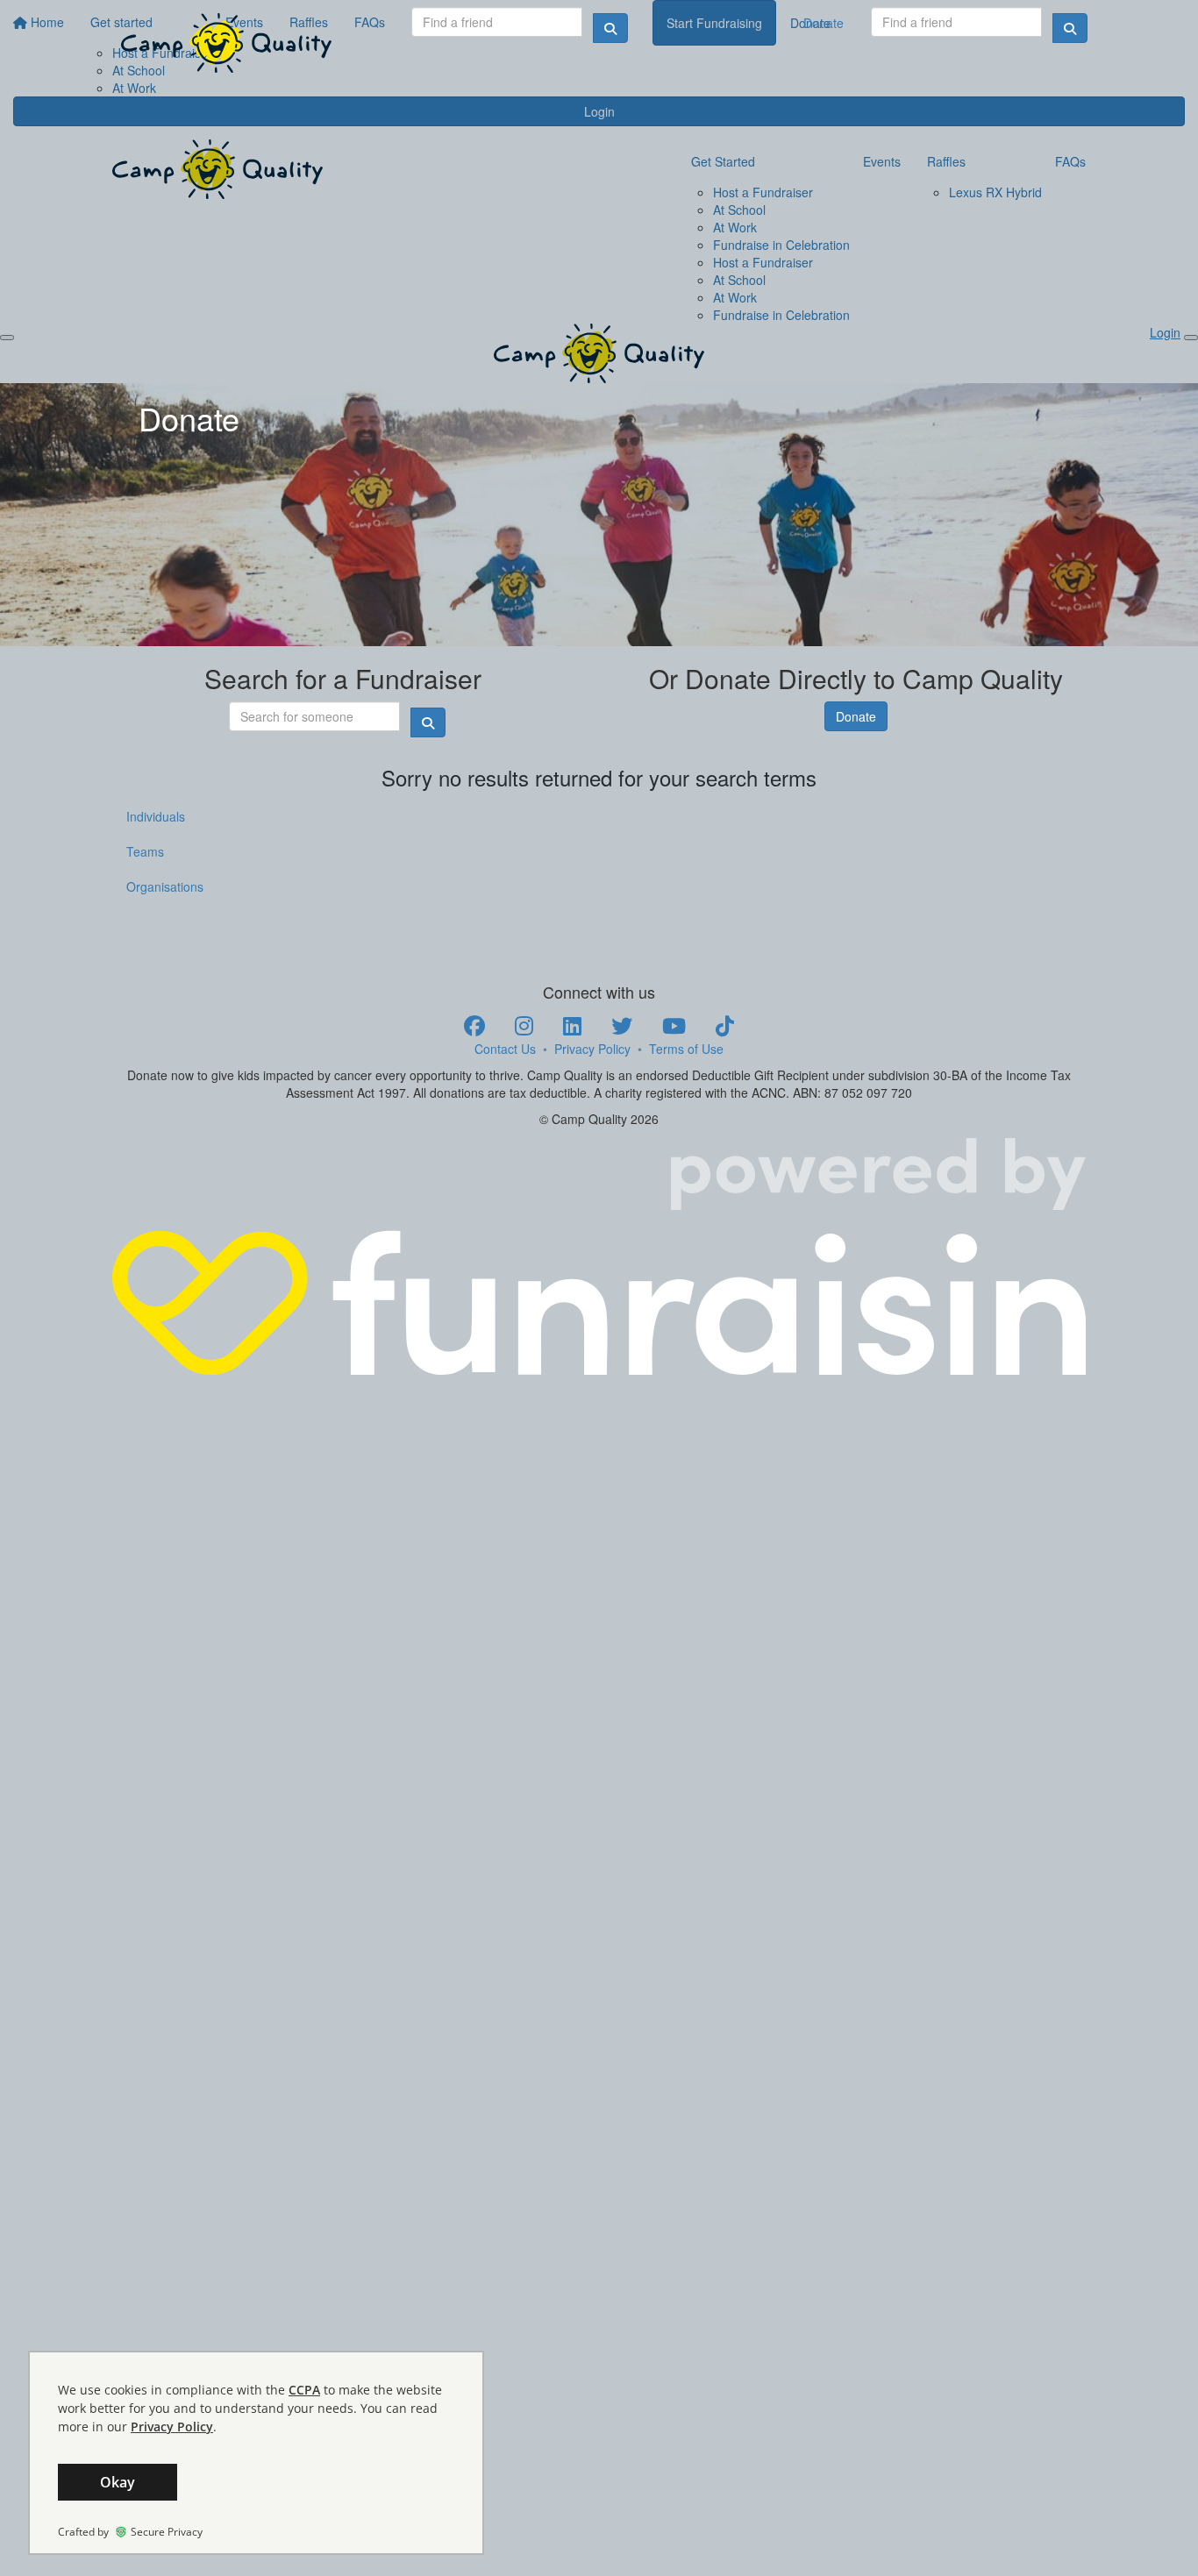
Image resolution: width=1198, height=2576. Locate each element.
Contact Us (505, 1049)
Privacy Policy (592, 1049)
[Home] (226, 43)
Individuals (156, 816)
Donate (824, 23)
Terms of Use (686, 1049)
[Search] (1070, 28)
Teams (145, 851)
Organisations (165, 886)
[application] (256, 2453)
